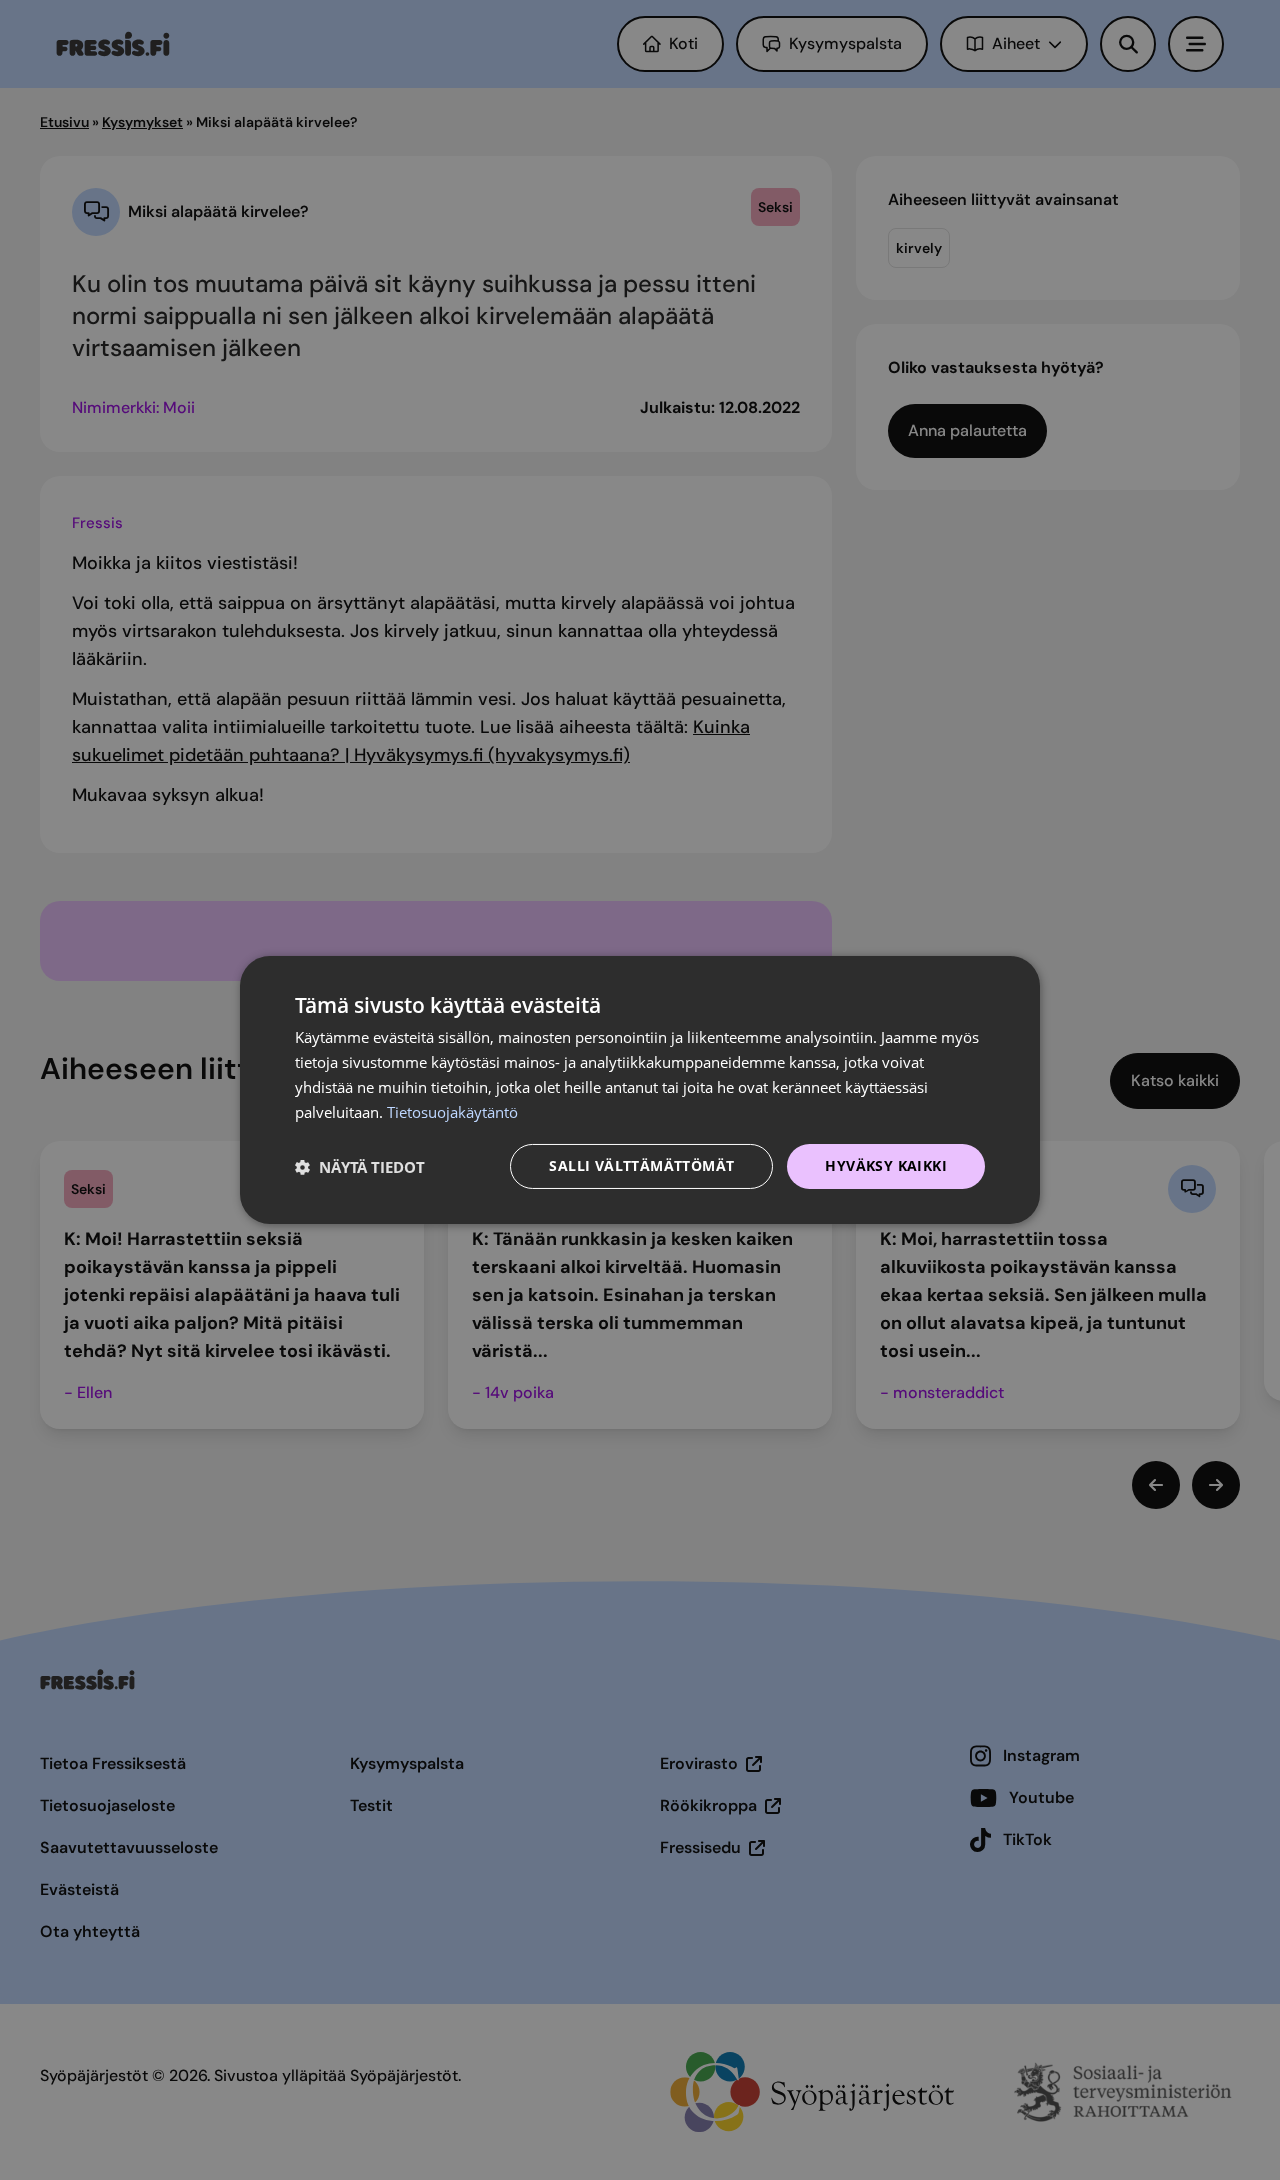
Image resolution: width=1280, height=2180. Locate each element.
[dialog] (640, 1090)
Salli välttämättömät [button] (641, 1165)
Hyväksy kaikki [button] (886, 1165)
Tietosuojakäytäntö (452, 1112)
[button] (360, 1167)
